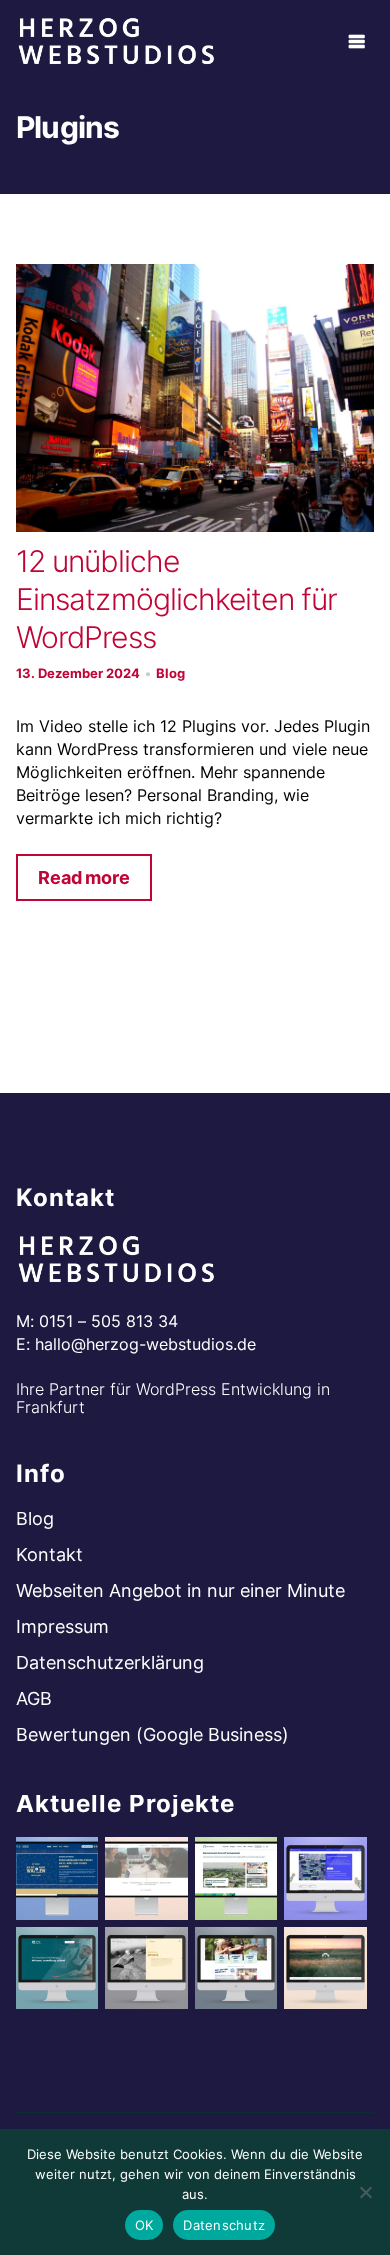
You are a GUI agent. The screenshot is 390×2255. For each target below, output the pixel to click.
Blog (170, 673)
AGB (34, 1698)
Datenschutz (224, 2225)
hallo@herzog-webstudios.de (145, 1344)
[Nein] (365, 2192)
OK (144, 2225)
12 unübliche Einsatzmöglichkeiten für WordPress (176, 599)
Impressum (62, 1626)
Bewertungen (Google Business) (152, 1734)
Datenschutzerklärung (110, 1662)
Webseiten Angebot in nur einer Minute (180, 1590)
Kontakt (49, 1554)
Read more (84, 877)
